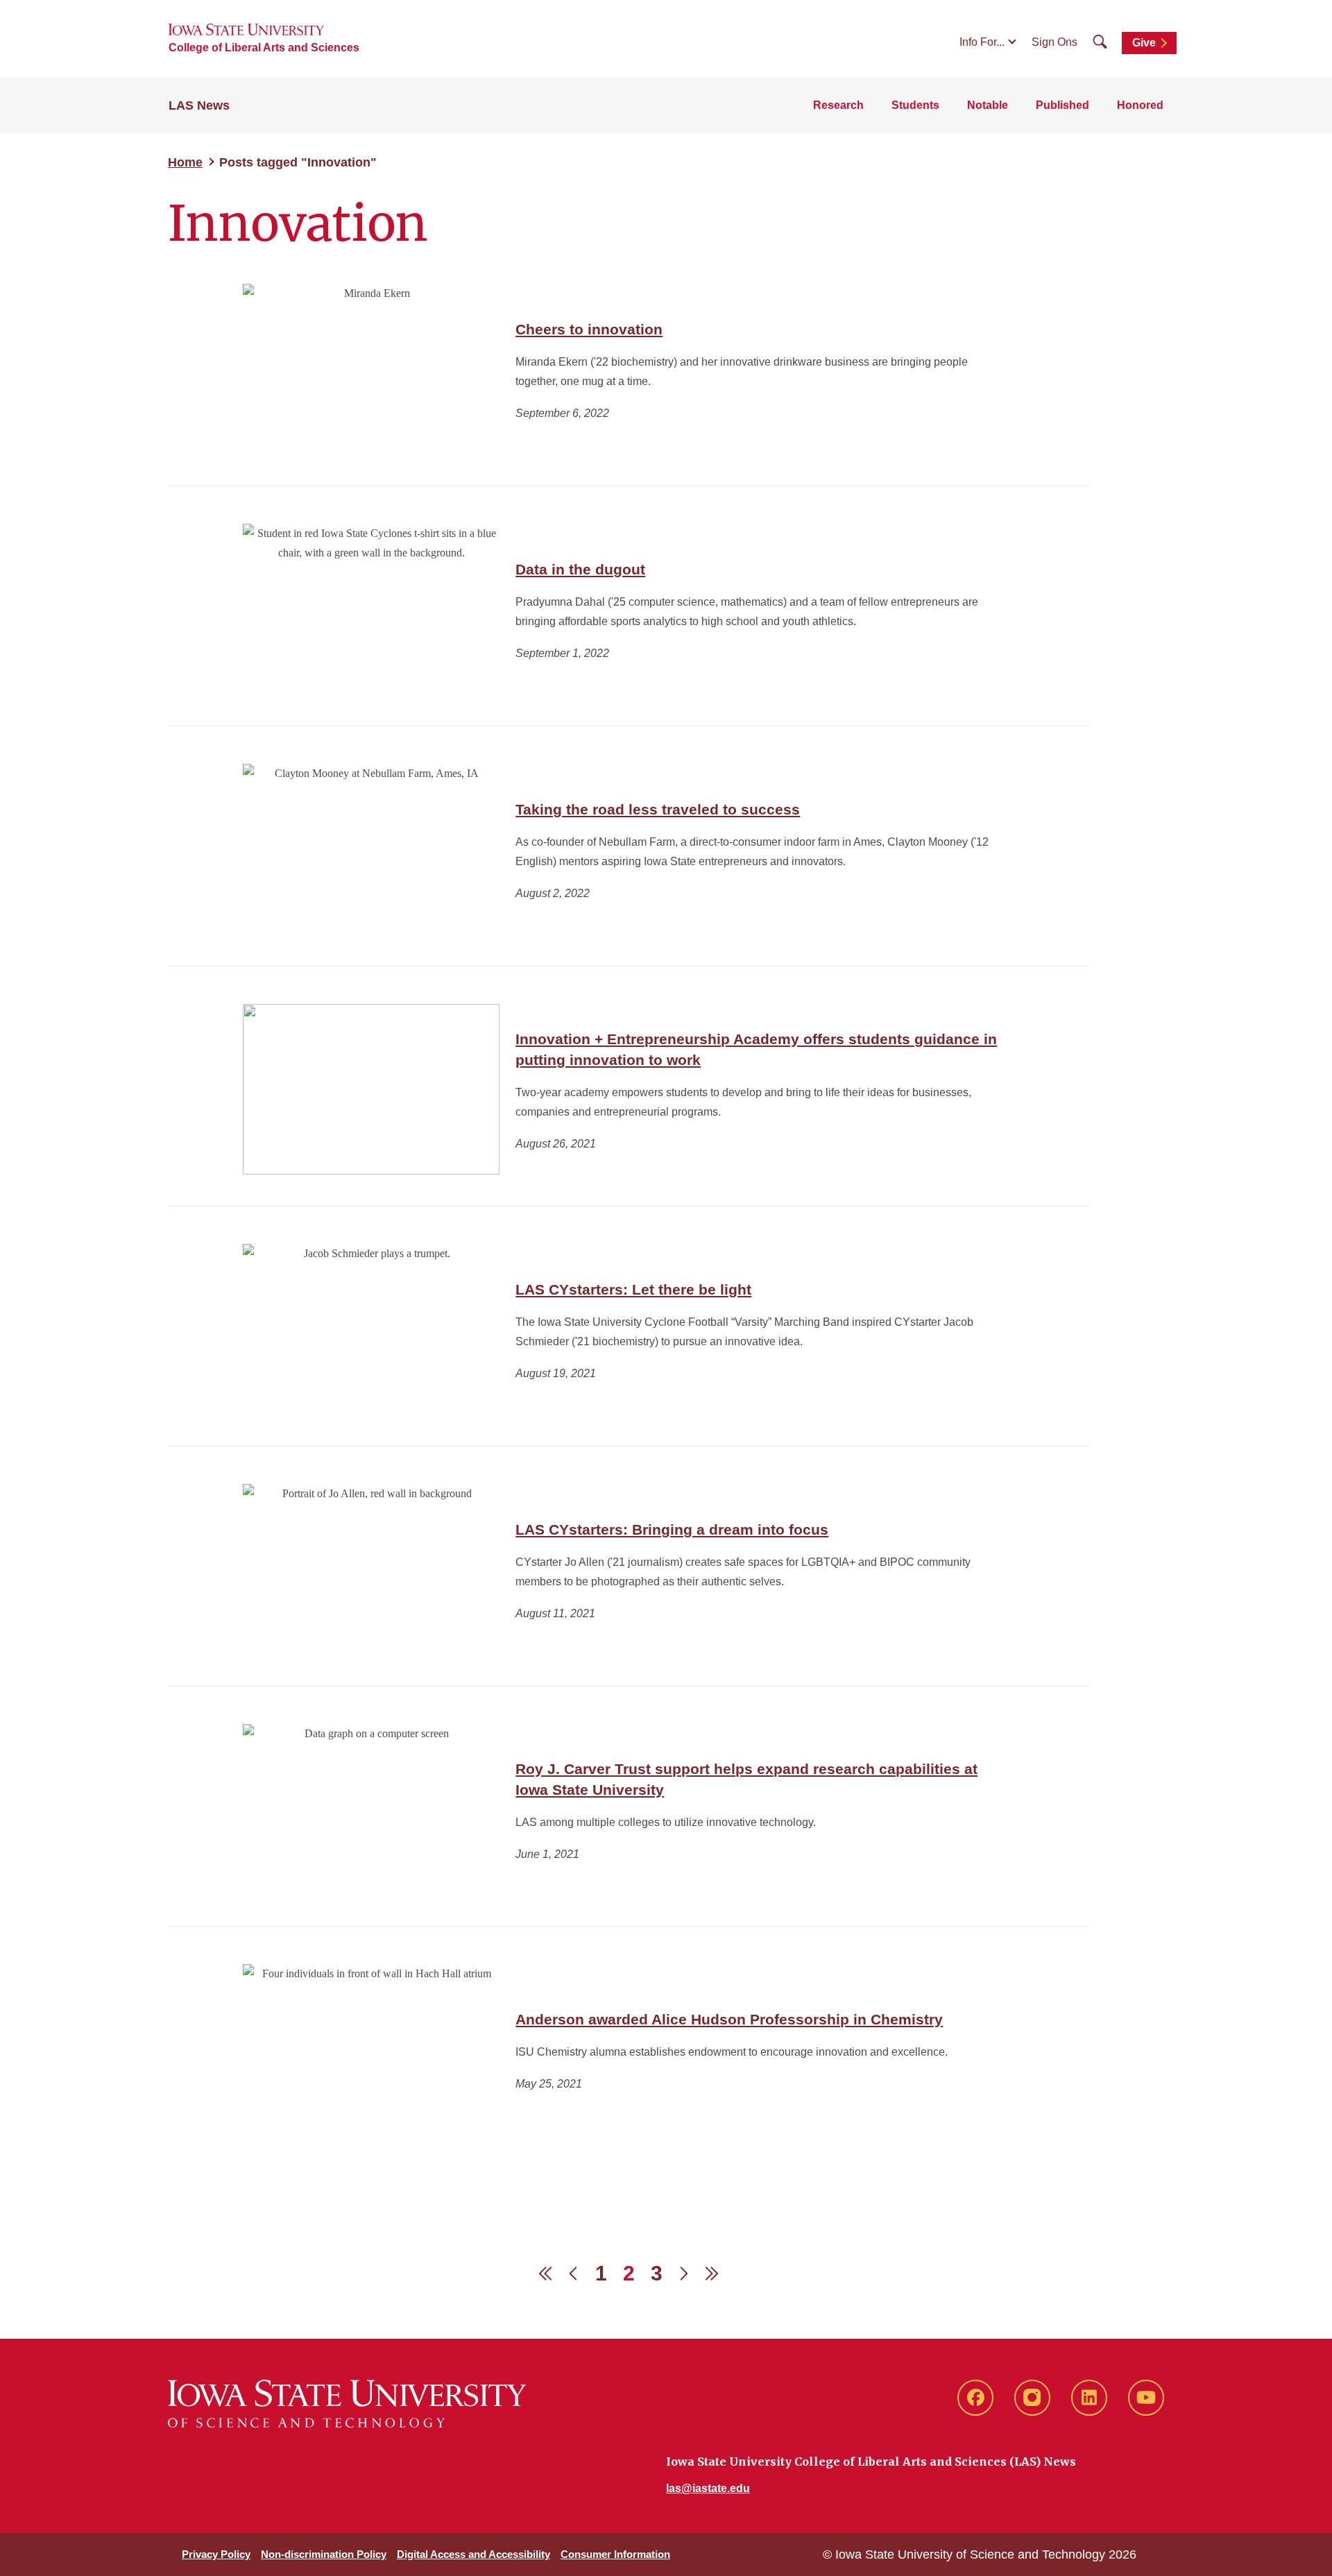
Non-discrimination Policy (324, 2554)
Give (1144, 43)
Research (838, 105)
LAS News (199, 105)
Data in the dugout (580, 569)
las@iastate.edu (708, 2488)
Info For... (982, 42)
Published (1062, 105)
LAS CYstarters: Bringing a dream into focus (672, 1529)
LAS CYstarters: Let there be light (633, 1289)
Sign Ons (1054, 42)
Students (915, 105)
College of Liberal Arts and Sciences (264, 48)
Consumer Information (615, 2554)
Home (185, 162)
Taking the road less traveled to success (658, 809)
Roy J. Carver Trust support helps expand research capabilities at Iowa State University (746, 1779)
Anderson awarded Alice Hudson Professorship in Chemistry (729, 2019)
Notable (988, 105)
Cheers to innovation (589, 329)
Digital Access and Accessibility (473, 2554)
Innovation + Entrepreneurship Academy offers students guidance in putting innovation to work (756, 1049)
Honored (1140, 105)
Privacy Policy (216, 2554)
